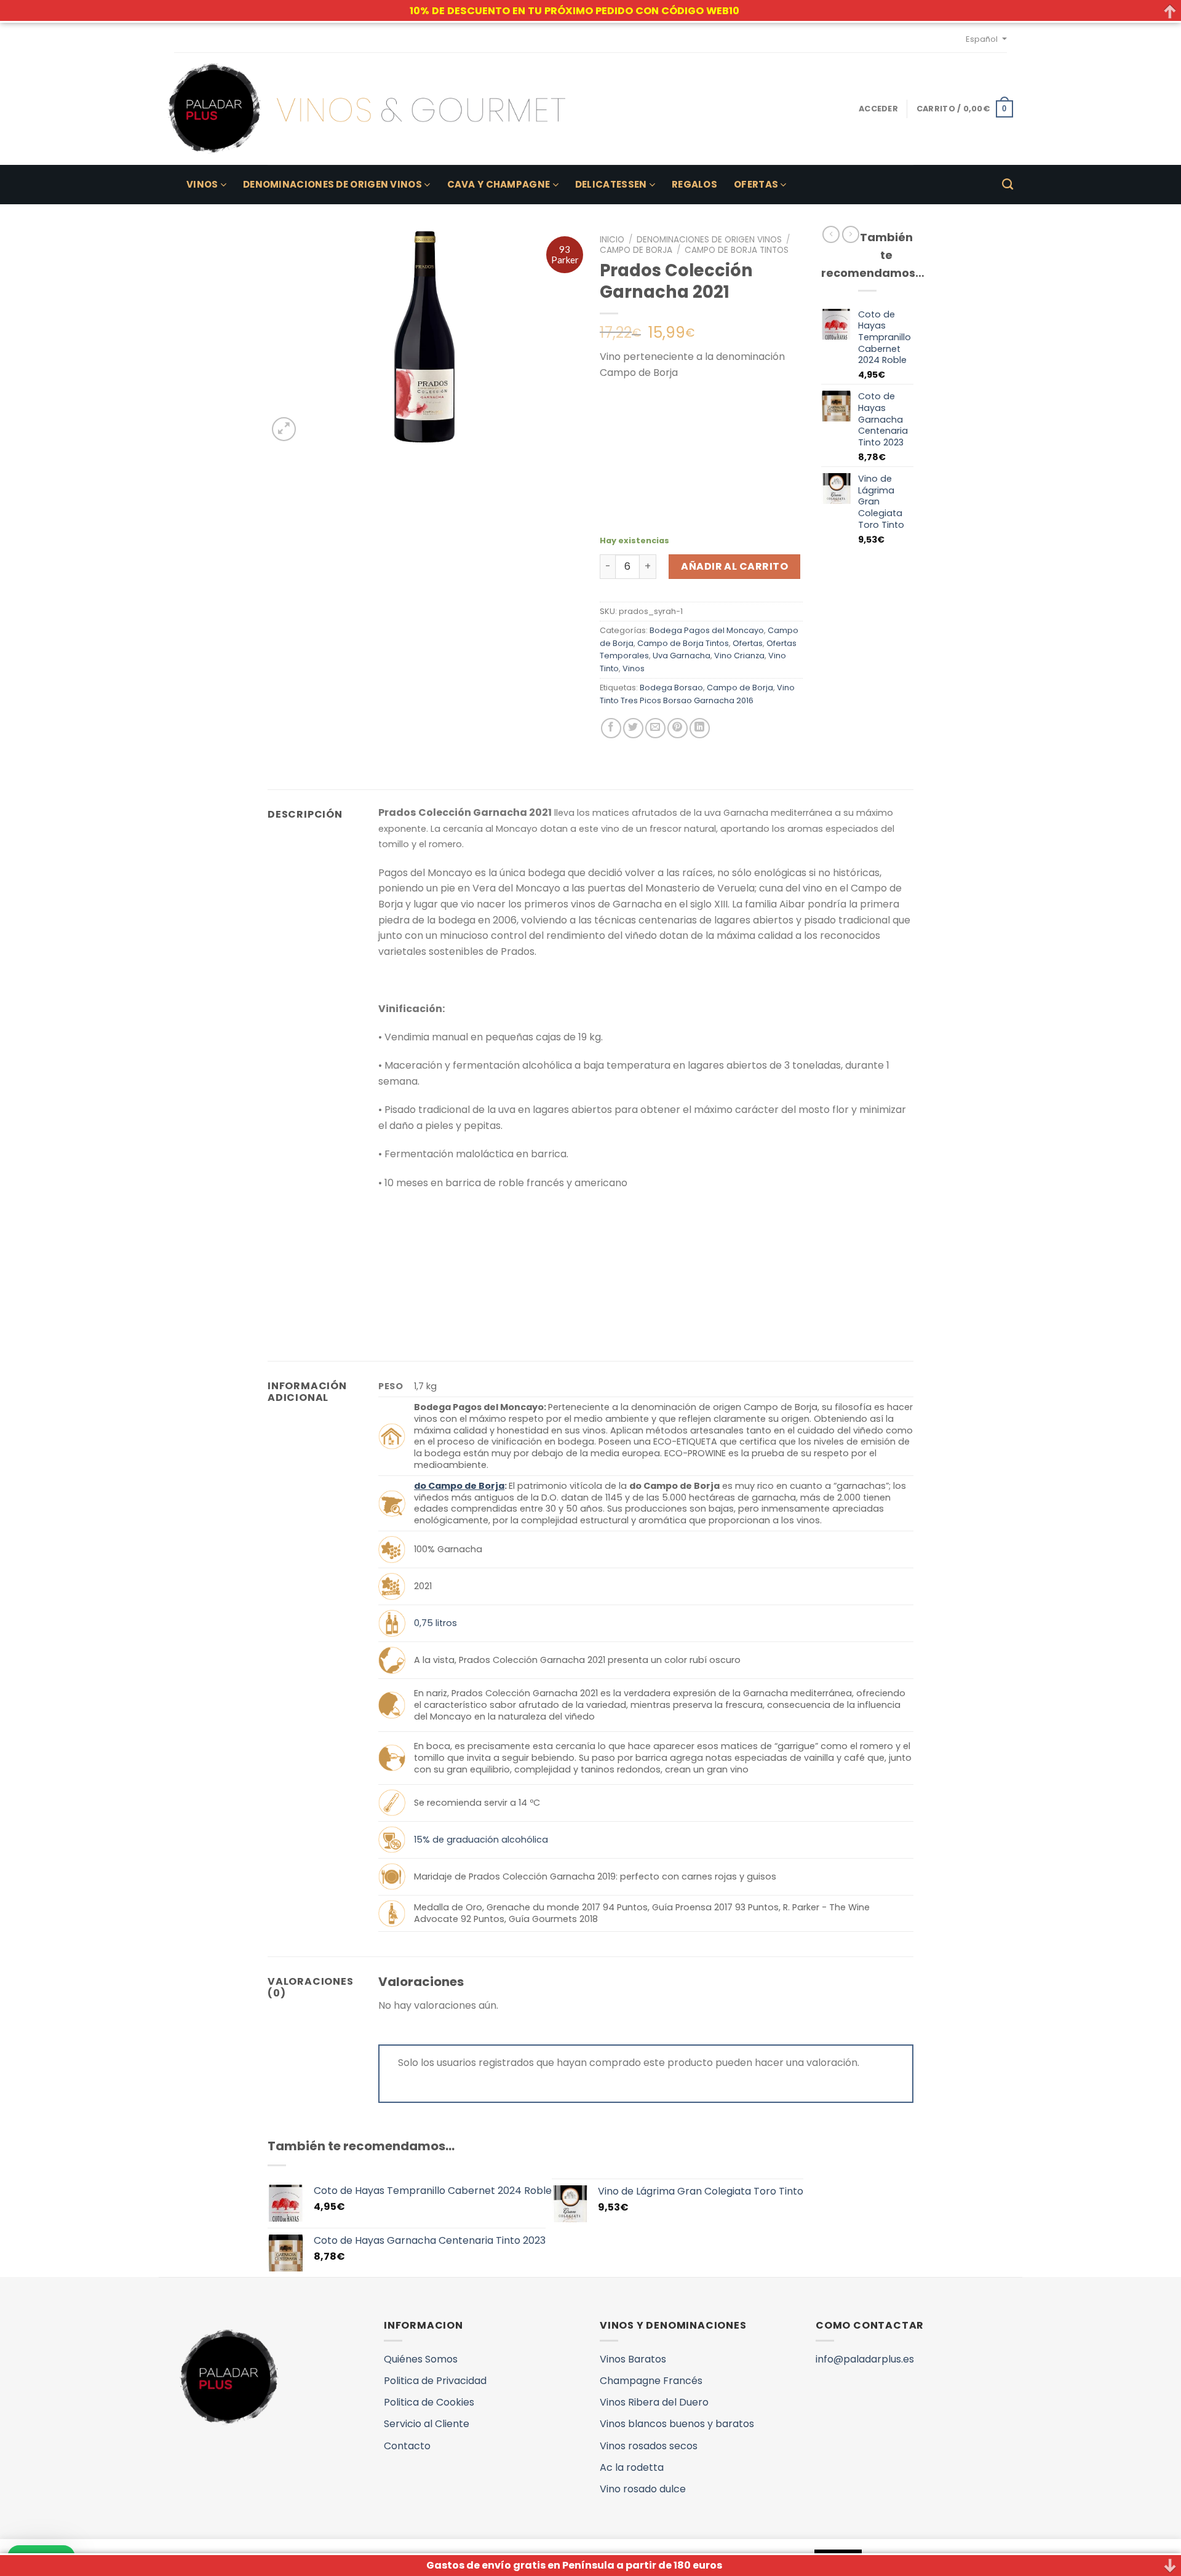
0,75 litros (435, 1623)
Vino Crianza (739, 656)
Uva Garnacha (682, 656)
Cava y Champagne (499, 184)
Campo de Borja (636, 250)
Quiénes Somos (421, 2359)
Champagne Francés (651, 2381)
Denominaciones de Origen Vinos (332, 184)
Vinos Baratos (633, 2359)
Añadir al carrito (734, 566)
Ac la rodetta (632, 2467)
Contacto (407, 2446)
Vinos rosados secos (649, 2446)
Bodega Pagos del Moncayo (707, 630)
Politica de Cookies (429, 2402)
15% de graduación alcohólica (481, 1840)
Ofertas (756, 184)
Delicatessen (611, 184)
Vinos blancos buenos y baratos (677, 2424)
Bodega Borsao (671, 688)
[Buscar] (1008, 185)
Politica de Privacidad (435, 2381)
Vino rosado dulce (643, 2489)
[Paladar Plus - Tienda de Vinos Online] (367, 109)
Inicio (612, 240)
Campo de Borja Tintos (737, 250)
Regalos (694, 184)
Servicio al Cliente (427, 2424)
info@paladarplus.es (865, 2359)
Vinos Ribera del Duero (654, 2402)
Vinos (202, 184)
